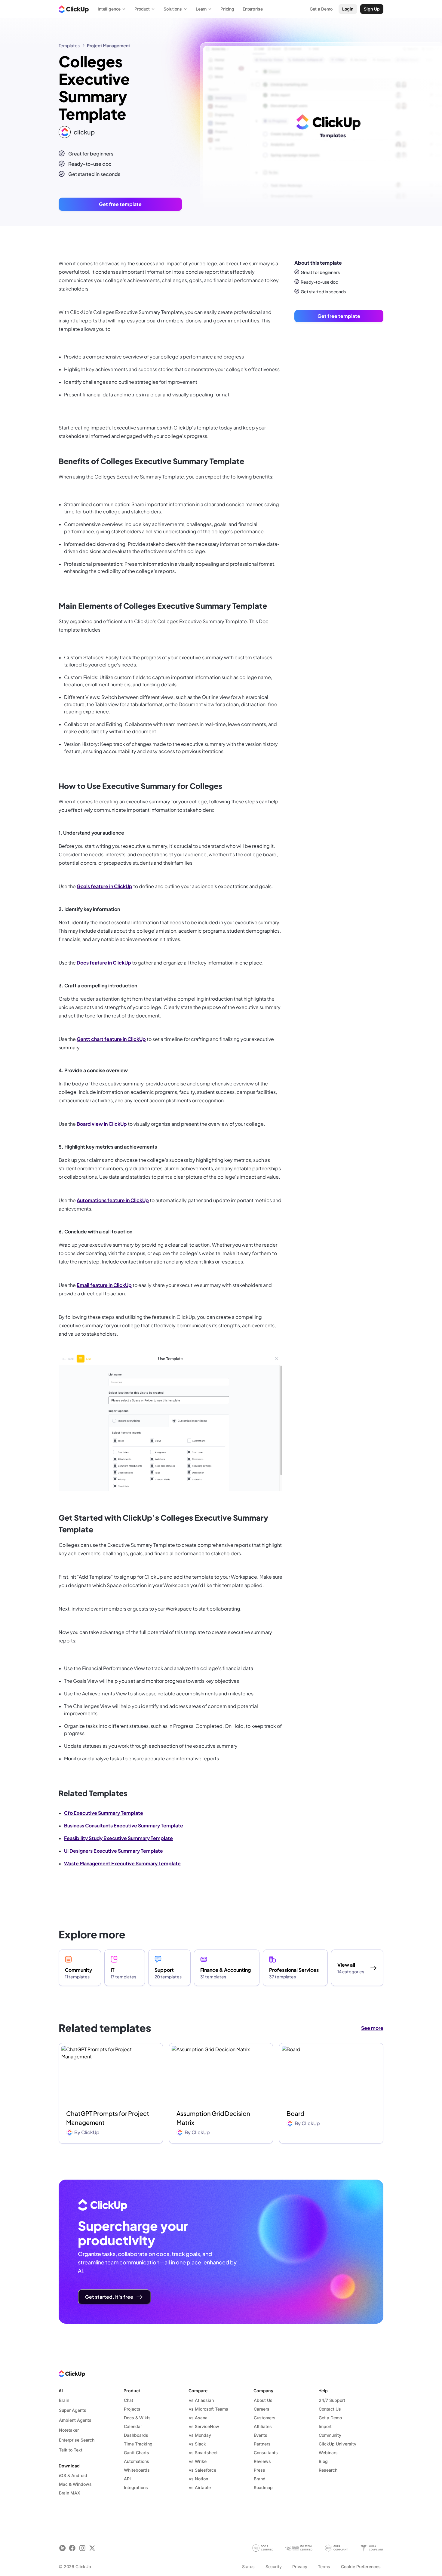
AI (61, 2391)
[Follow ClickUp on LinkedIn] (62, 2548)
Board (295, 2113)
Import (325, 2426)
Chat (129, 2400)
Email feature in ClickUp (104, 1285)
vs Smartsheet (203, 2453)
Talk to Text (71, 2450)
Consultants (266, 2453)
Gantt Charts (137, 2453)
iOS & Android (73, 2475)
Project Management (109, 45)
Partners (262, 2444)
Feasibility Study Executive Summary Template (118, 1838)
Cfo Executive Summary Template (104, 1813)
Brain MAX (70, 2493)
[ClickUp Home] (74, 9)
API (127, 2479)
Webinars (328, 2453)
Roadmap (263, 2487)
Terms (324, 2567)
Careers (262, 2409)
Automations (137, 2461)
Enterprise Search (77, 2440)
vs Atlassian (201, 2400)
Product (132, 2391)
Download (69, 2466)
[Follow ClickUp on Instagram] (82, 2548)
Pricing (227, 9)
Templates (69, 45)
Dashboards (136, 2435)
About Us (263, 2400)
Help (323, 2391)
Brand (260, 2479)
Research (328, 2470)
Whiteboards (137, 2470)
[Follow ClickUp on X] (92, 2548)
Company (263, 2391)
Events (261, 2435)
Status (248, 2567)
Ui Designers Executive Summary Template (114, 1851)
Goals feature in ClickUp (104, 886)
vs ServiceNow (204, 2426)
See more (372, 2028)
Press (259, 2470)
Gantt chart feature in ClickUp (111, 1039)
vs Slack (197, 2444)
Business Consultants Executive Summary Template (124, 1825)
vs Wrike (198, 2461)
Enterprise (253, 9)
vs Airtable (200, 2487)
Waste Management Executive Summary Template (122, 1863)
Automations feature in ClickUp (113, 1200)
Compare (198, 2391)
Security (274, 2567)
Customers (265, 2418)
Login (348, 9)
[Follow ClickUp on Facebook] (72, 2548)
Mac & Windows (75, 2484)
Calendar (133, 2426)
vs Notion (198, 2479)
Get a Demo (330, 2418)
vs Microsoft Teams (209, 2409)
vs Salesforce (203, 2470)
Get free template (120, 204)
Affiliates (263, 2426)
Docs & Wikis (137, 2418)
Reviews (262, 2461)
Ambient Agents (75, 2420)
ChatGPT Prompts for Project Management (108, 2118)
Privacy (300, 2567)
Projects (132, 2409)
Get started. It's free (109, 2297)
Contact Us (330, 2409)
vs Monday (200, 2435)
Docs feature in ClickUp (104, 963)
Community (330, 2435)
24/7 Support (332, 2400)
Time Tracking (138, 2444)
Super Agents (73, 2410)
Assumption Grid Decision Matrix (213, 2118)
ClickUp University (338, 2444)
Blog (323, 2461)
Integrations (136, 2487)
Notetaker (69, 2430)
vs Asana (198, 2418)
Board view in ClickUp (102, 1124)
